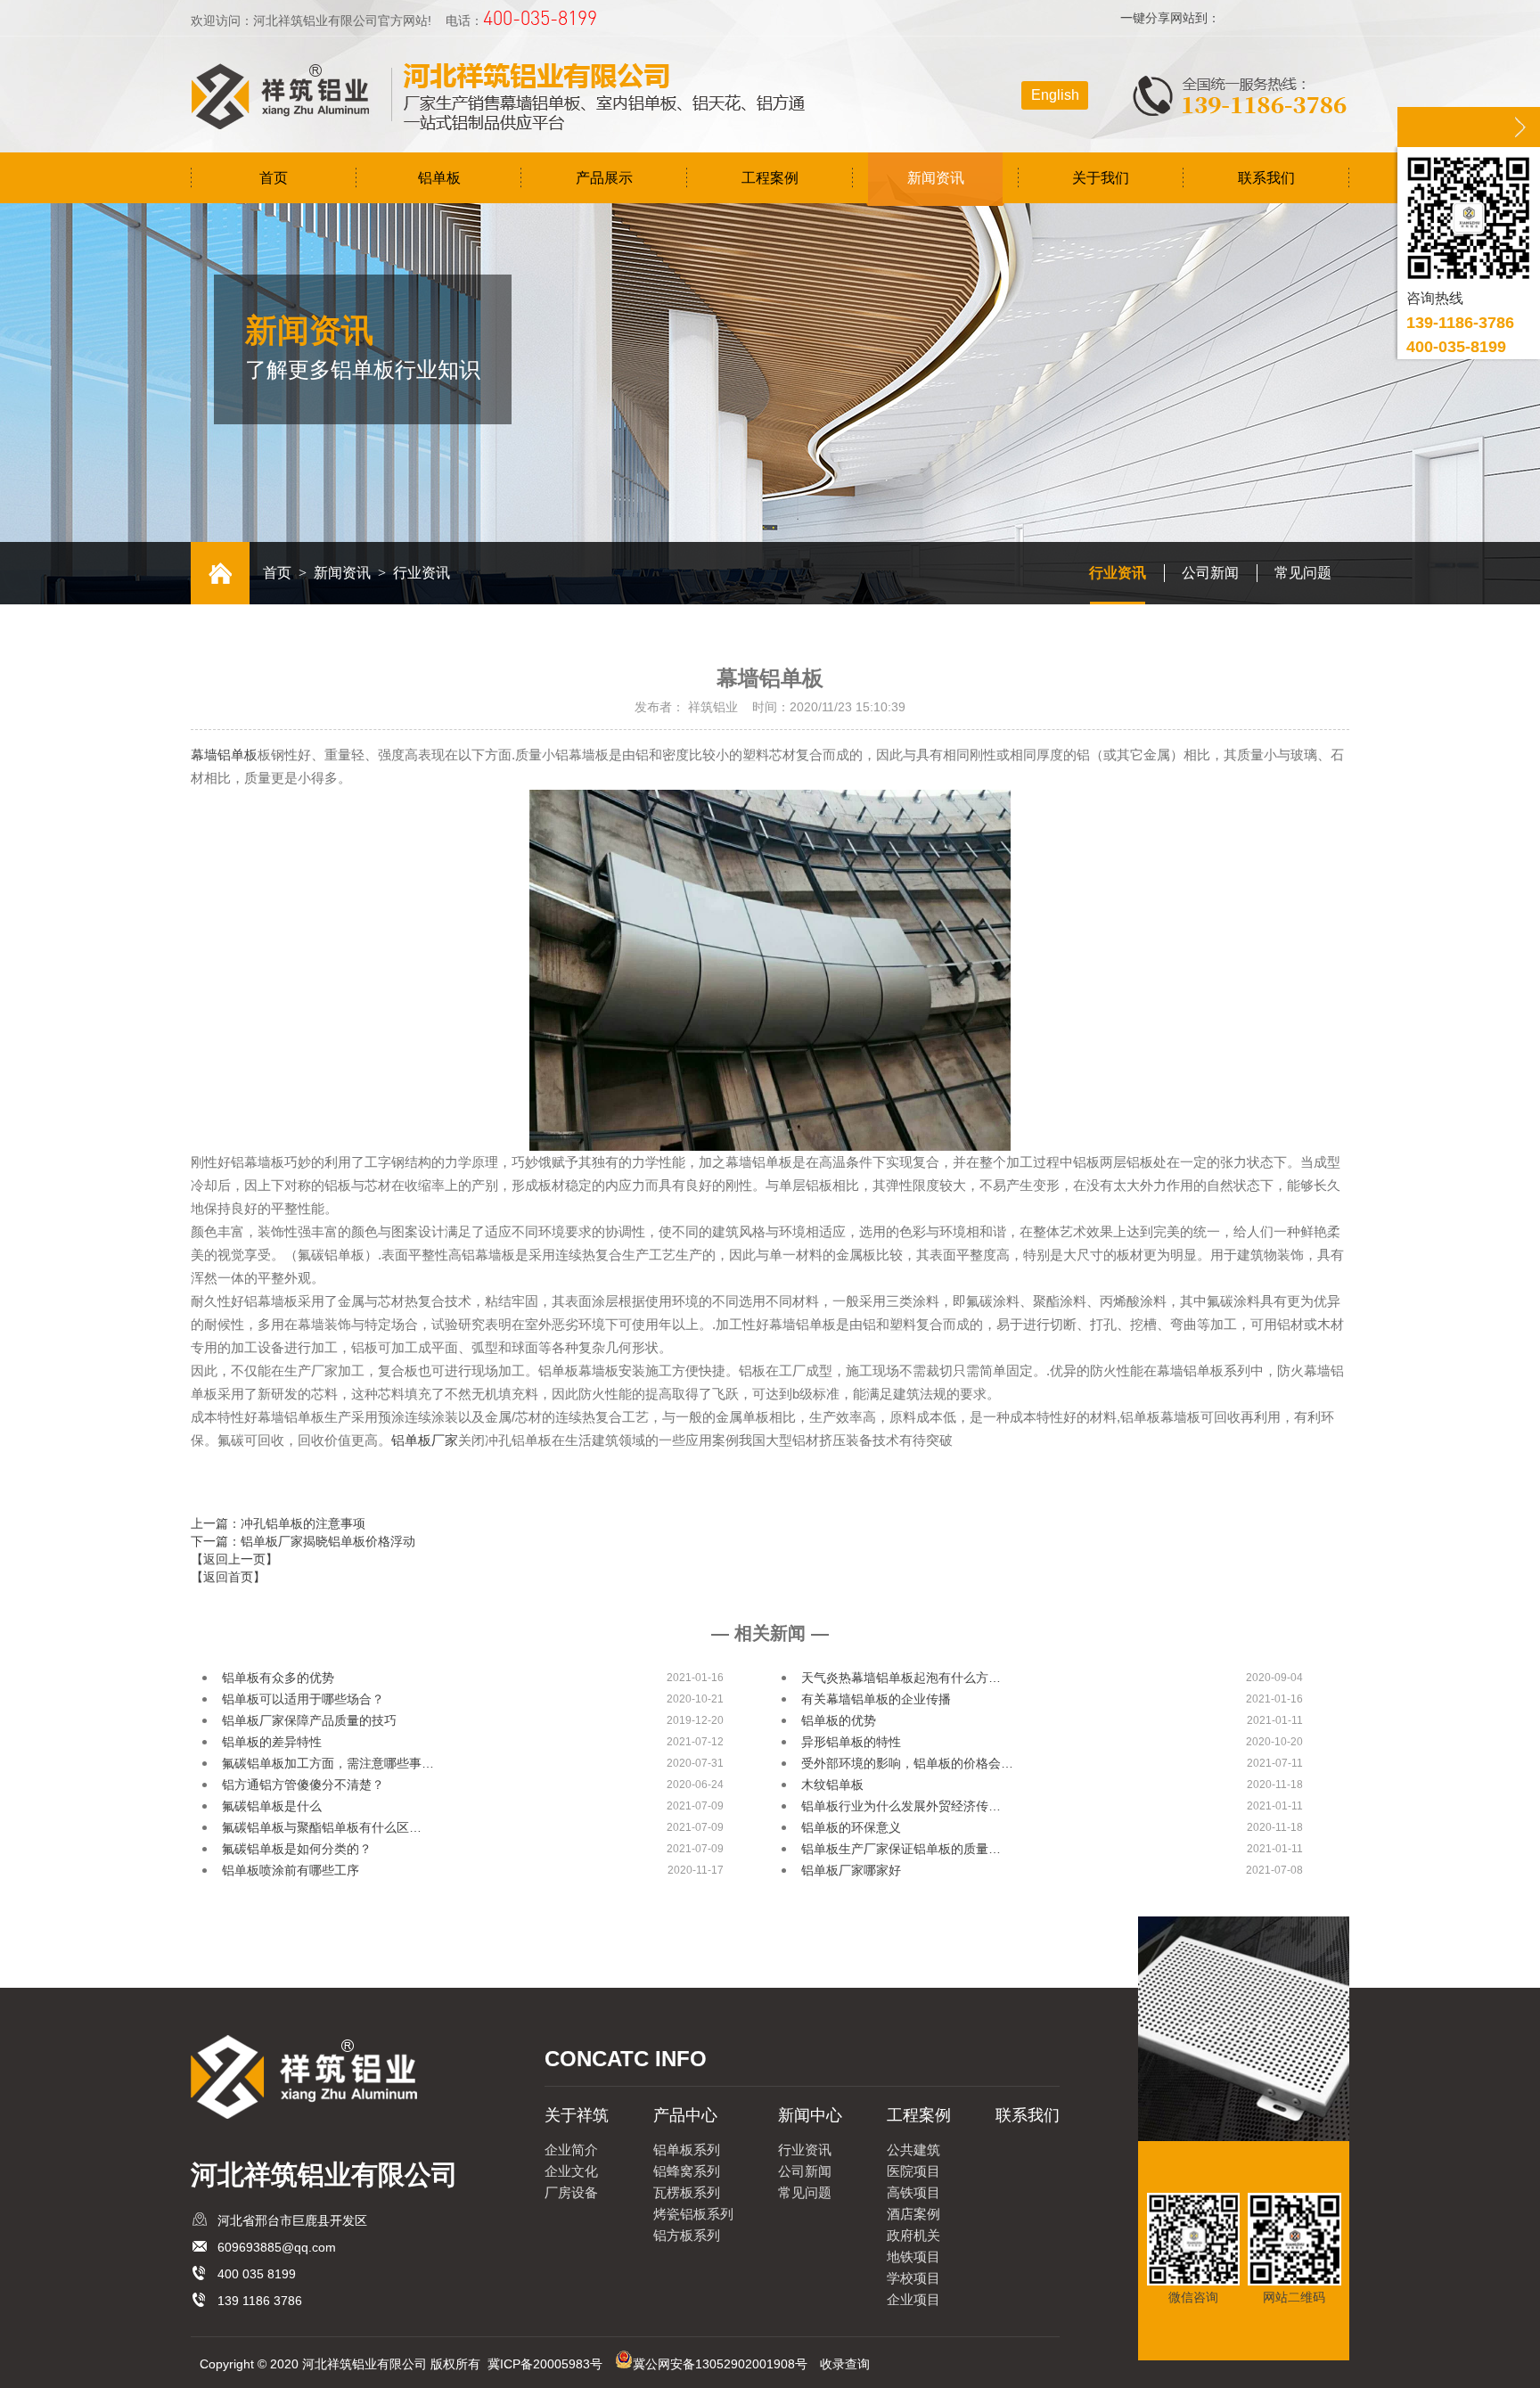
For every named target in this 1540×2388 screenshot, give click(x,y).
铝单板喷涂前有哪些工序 (291, 1870)
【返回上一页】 (234, 1559)
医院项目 (913, 2171)
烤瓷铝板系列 (693, 2214)
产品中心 (685, 2115)
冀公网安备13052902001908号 (720, 2364)
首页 (274, 178)
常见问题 (1303, 573)
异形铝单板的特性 (851, 1742)
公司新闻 (1210, 573)
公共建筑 (913, 2150)
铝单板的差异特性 (272, 1742)
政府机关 (913, 2235)
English (1055, 95)
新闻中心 (810, 2115)
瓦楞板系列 (687, 2192)
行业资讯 (1118, 573)
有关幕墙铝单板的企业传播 (876, 1699)
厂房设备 (571, 2192)
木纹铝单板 (832, 1785)
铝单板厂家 (425, 1440)
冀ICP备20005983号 (545, 2364)
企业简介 (571, 2150)
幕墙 (224, 755)
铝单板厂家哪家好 (851, 1870)
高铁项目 (913, 2192)
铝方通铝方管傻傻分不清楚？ (303, 1785)
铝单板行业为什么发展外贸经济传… (901, 1806)
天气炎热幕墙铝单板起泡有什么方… (901, 1678)
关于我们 (1101, 178)
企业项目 (913, 2299)
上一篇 (278, 1523)
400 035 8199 (257, 2274)
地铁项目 (913, 2257)
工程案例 (770, 178)
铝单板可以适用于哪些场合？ (303, 1699)
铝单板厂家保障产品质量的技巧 (309, 1720)
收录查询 (845, 2364)
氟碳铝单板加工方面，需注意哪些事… (328, 1763)
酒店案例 (913, 2214)
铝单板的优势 (839, 1720)
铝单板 (439, 178)
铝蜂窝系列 (687, 2171)
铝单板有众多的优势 (278, 1678)
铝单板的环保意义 (851, 1827)
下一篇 (303, 1541)
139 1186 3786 (260, 2301)
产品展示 (604, 178)
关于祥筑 (577, 2115)
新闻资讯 (936, 178)
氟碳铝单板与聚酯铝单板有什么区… (322, 1827)
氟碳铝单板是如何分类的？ (297, 1849)
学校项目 (913, 2278)
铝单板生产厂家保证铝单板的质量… (901, 1849)
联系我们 (1266, 178)
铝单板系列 (687, 2150)
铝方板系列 (687, 2235)
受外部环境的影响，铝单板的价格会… (907, 1763)
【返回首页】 (228, 1577)
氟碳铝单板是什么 (272, 1806)
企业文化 (571, 2171)
